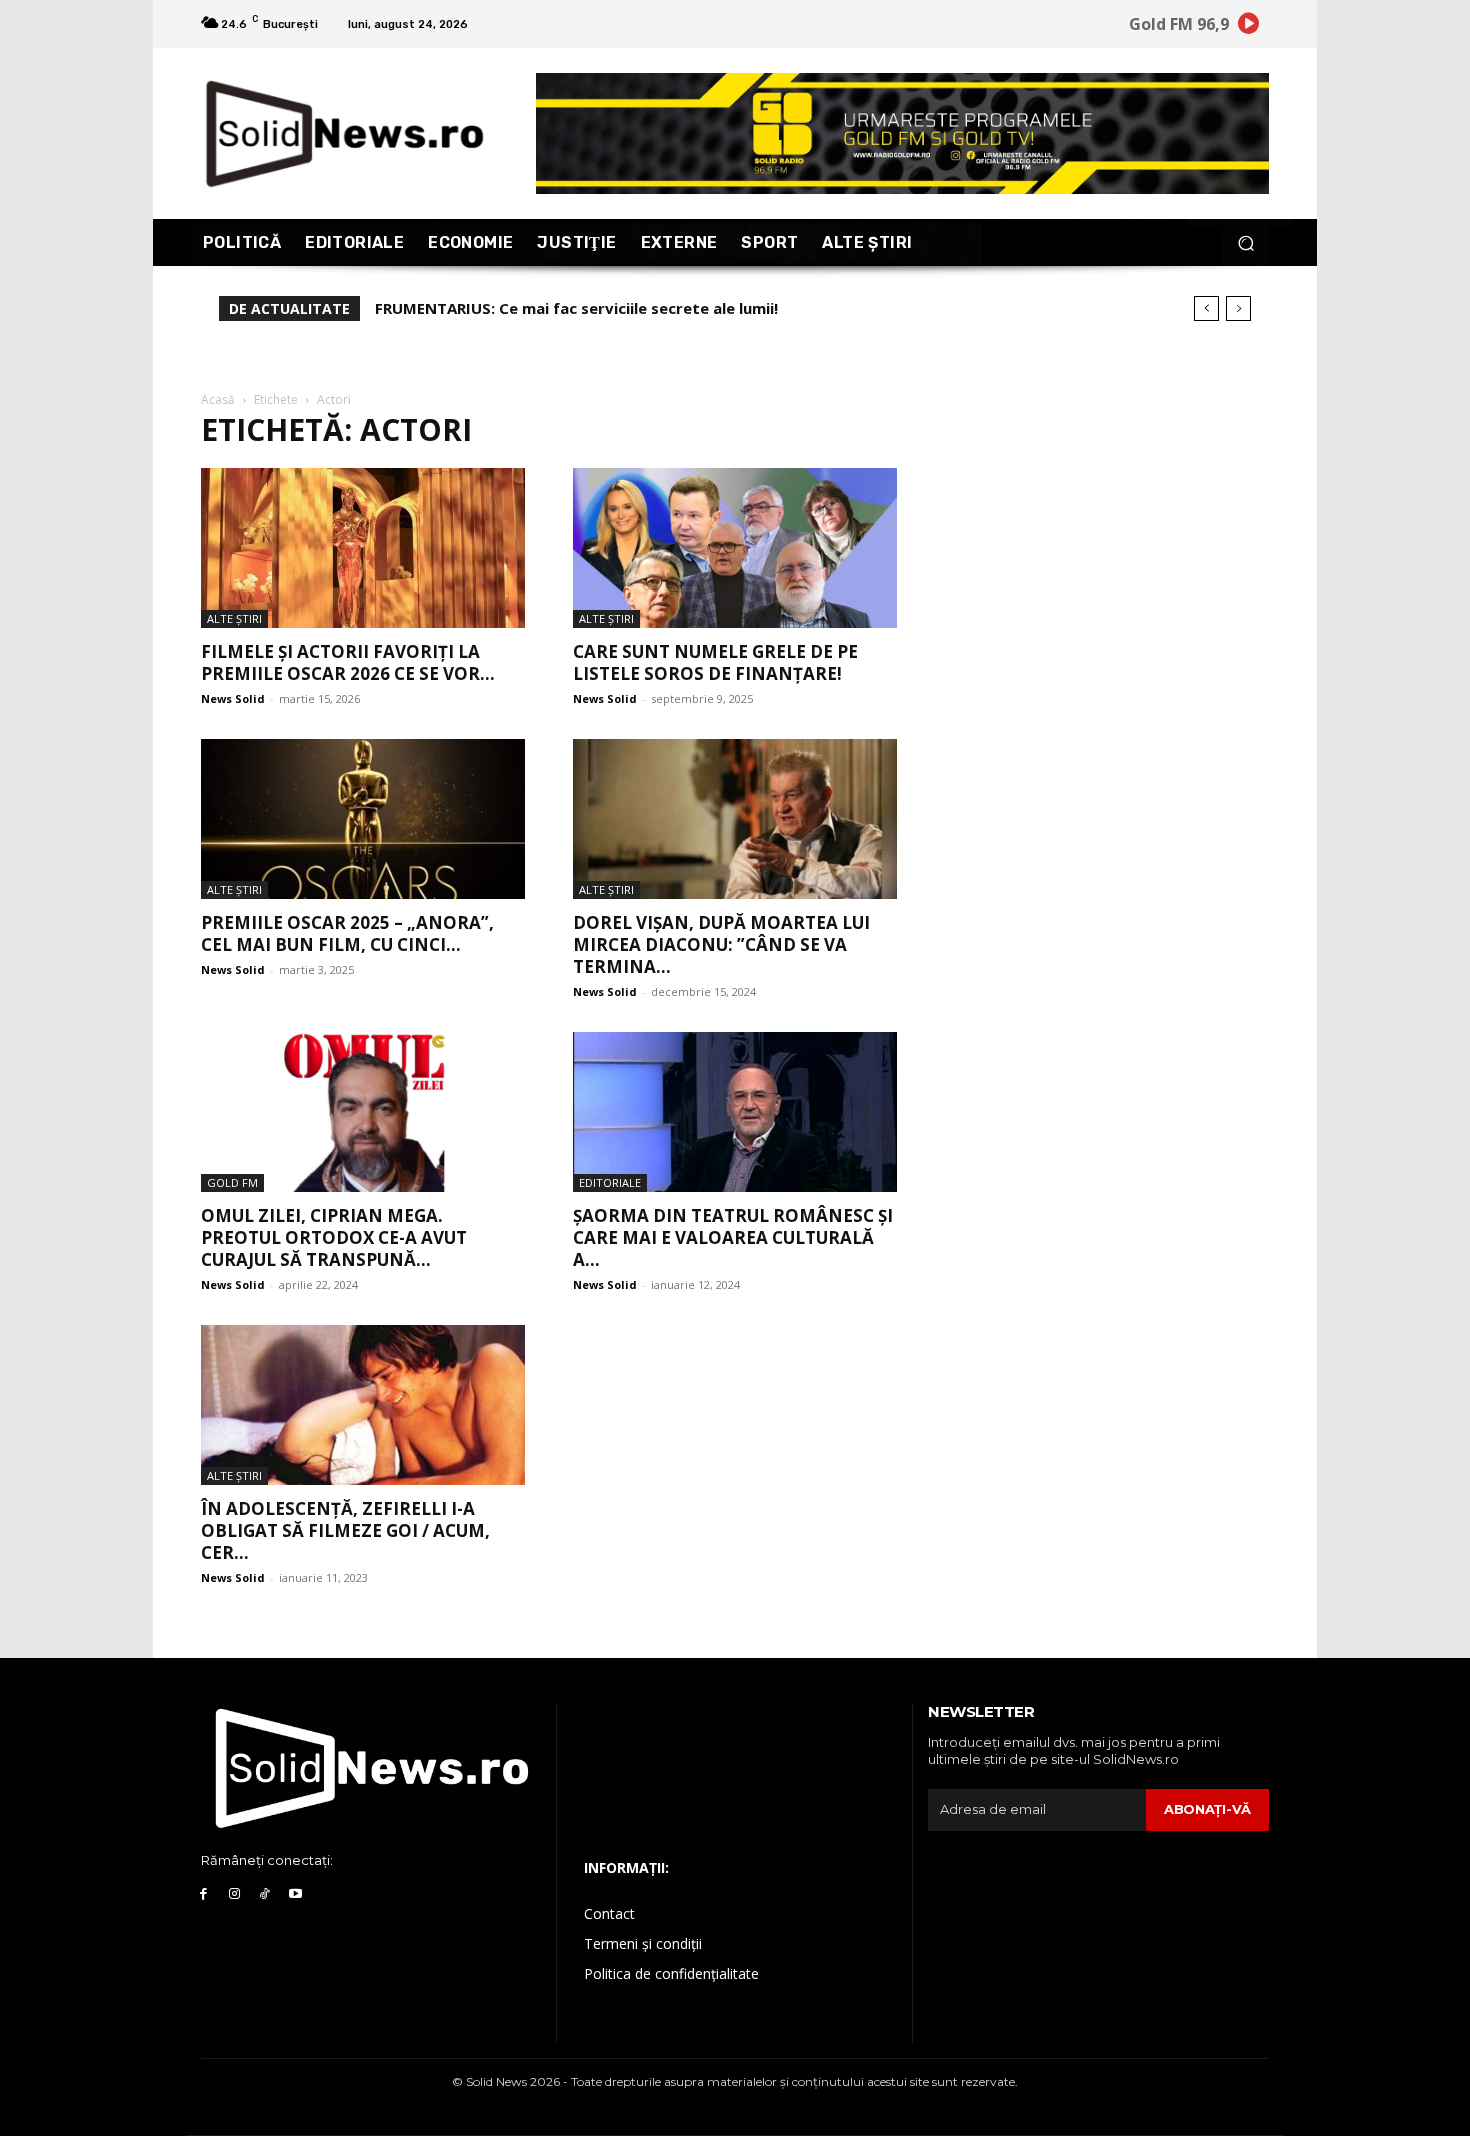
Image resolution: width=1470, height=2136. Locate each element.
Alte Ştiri (234, 618)
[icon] (1249, 26)
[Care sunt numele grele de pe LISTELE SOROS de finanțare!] (735, 548)
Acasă (218, 399)
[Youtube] (295, 1894)
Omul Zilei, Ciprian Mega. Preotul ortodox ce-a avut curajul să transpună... (334, 1237)
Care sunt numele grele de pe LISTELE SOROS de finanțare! (715, 662)
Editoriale (610, 1182)
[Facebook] (203, 1894)
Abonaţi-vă (1207, 1809)
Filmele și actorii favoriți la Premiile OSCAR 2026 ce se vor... (348, 662)
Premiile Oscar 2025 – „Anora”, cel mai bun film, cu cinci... (347, 933)
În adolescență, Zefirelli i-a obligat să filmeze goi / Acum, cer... (345, 1530)
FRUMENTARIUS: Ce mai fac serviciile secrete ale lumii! (576, 308)
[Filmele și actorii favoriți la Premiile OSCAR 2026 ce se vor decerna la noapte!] (363, 548)
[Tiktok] (265, 1894)
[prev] (1206, 308)
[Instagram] (234, 1894)
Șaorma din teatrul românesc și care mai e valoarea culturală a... (733, 1237)
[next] (1238, 308)
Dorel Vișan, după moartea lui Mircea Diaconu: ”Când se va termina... (721, 944)
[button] (1245, 242)
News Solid (233, 698)
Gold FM (232, 1182)
